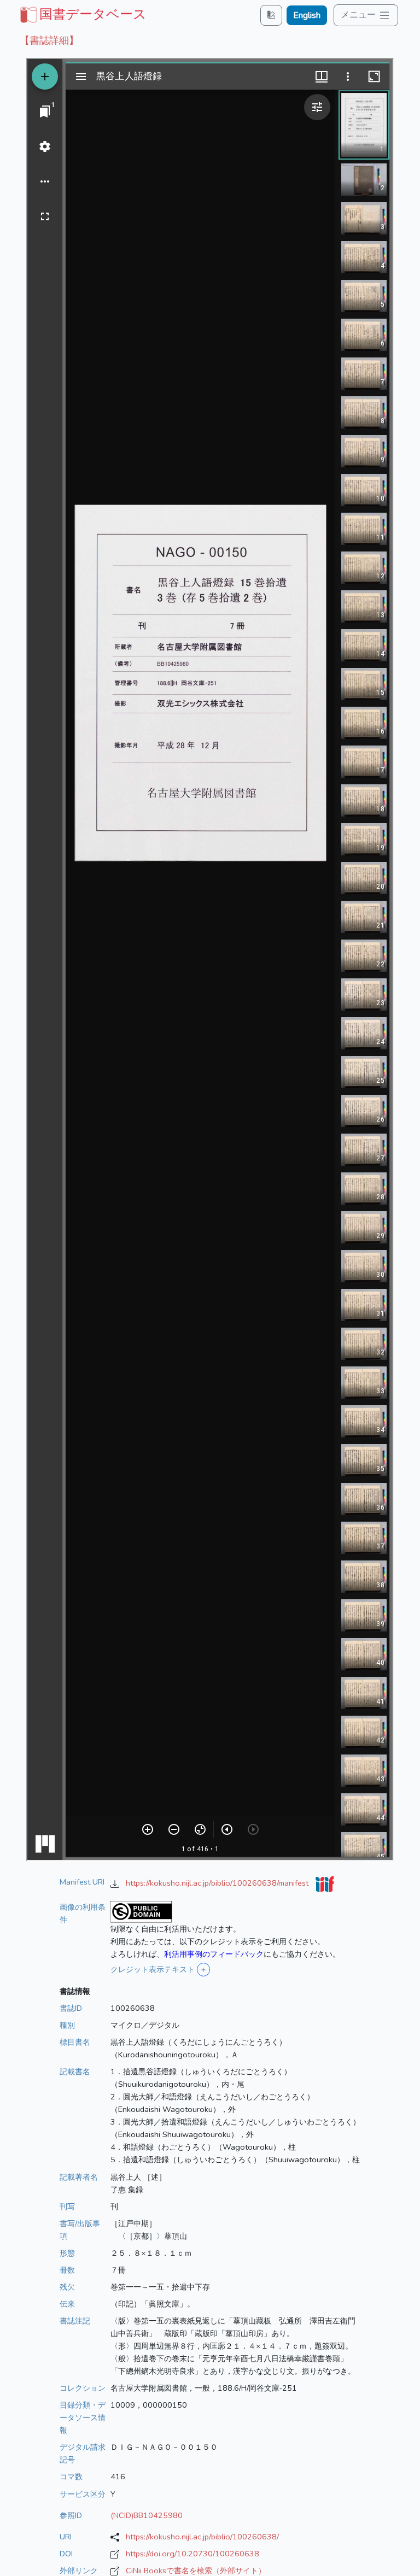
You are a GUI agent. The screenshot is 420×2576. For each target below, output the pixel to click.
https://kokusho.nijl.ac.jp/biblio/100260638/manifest (218, 1883)
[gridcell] (82, 14)
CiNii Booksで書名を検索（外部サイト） (196, 2571)
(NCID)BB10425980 (147, 2515)
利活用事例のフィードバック (214, 1954)
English (307, 15)
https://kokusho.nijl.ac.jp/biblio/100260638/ (202, 2537)
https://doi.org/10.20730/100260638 (192, 2554)
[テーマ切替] (271, 15)
